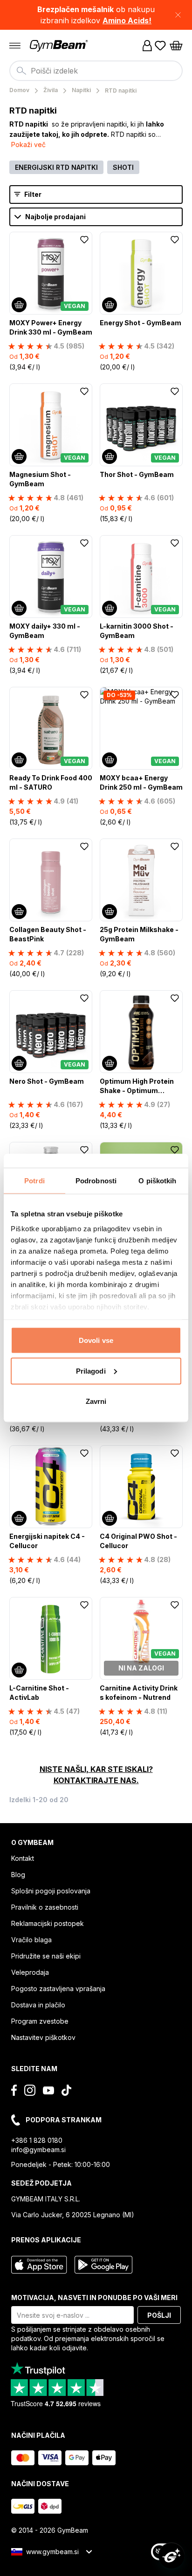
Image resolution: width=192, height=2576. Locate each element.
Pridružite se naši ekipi (46, 1956)
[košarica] (176, 46)
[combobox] (96, 71)
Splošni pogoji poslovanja (51, 1891)
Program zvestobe (40, 2021)
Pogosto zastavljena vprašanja (58, 1989)
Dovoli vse (96, 1340)
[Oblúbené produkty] (160, 46)
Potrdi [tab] (34, 1181)
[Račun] (147, 46)
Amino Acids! (127, 20)
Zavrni (96, 1401)
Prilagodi (91, 1371)
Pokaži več (28, 144)
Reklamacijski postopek (48, 1923)
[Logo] (60, 46)
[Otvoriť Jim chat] (171, 2556)
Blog (18, 1875)
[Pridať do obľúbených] (84, 240)
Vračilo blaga (31, 1940)
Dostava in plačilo (38, 2005)
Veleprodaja (30, 1972)
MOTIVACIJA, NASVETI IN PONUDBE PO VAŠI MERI (94, 2298)
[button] (96, 15)
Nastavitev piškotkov (43, 2037)
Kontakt (23, 1858)
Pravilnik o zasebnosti (45, 1907)
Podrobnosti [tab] (96, 1181)
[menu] (15, 46)
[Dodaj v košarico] (19, 305)
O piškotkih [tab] (157, 1181)
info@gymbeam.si (38, 2150)
